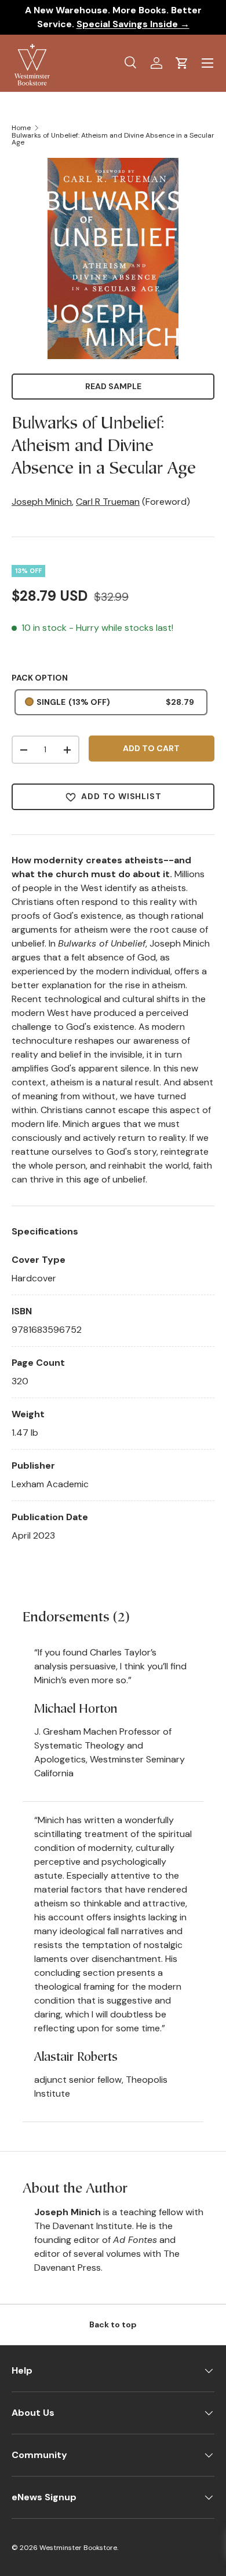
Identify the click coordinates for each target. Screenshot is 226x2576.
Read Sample (113, 386)
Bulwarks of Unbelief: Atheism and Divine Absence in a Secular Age (113, 139)
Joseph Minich (42, 502)
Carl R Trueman (108, 502)
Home (21, 128)
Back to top (113, 2324)
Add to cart (151, 748)
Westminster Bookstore (78, 2548)
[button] (182, 63)
